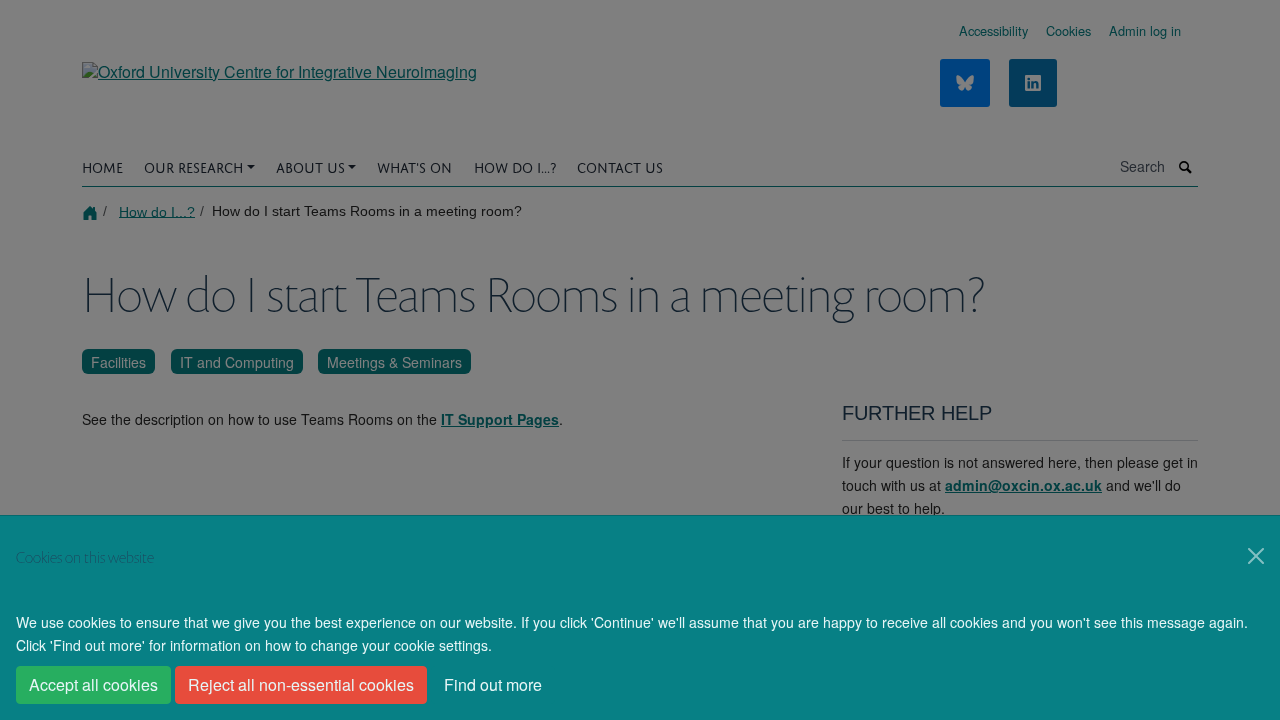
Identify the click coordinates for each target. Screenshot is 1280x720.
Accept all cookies (93, 684)
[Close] (1256, 556)
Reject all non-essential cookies (301, 684)
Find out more (493, 684)
